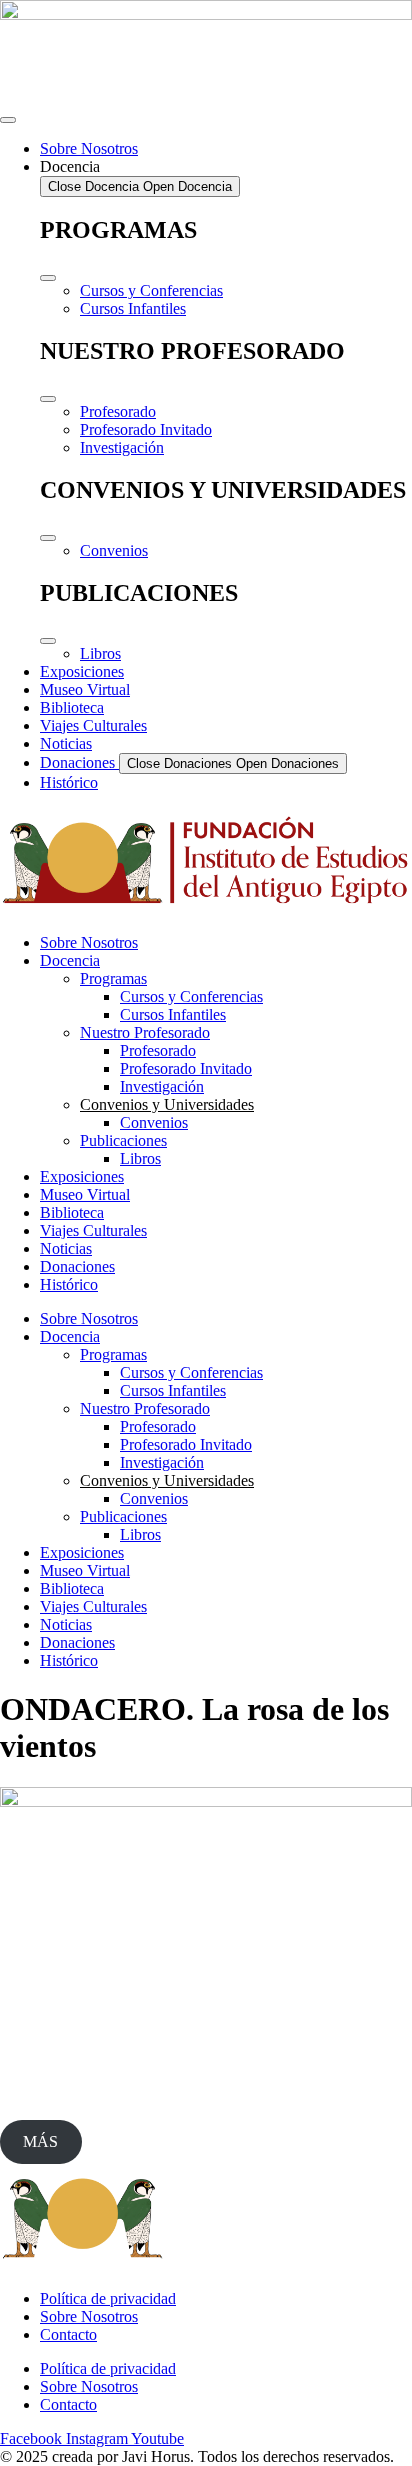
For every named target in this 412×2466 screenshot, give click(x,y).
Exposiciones (82, 1176)
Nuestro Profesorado (145, 1032)
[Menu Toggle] (8, 120)
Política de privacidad (108, 2298)
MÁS (40, 2141)
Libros (140, 1158)
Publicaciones (123, 1140)
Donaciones (77, 1266)
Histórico (69, 1284)
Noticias (66, 1248)
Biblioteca (72, 1212)
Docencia (70, 960)
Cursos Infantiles (173, 1014)
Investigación (162, 1086)
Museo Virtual (85, 1194)
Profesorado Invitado (186, 1068)
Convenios (154, 1122)
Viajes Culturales (93, 1230)
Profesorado (158, 1050)
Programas (113, 978)
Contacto (68, 2334)
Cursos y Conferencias (191, 996)
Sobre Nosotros (89, 942)
